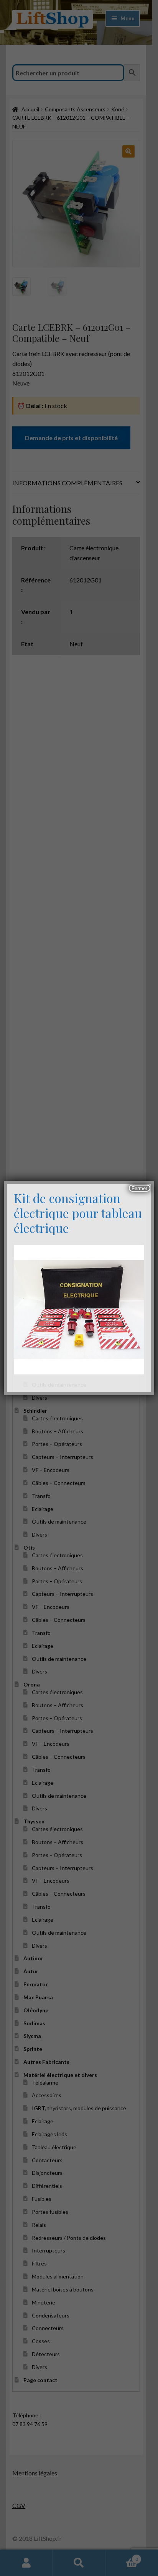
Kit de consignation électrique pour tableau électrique (78, 1213)
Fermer (139, 1188)
